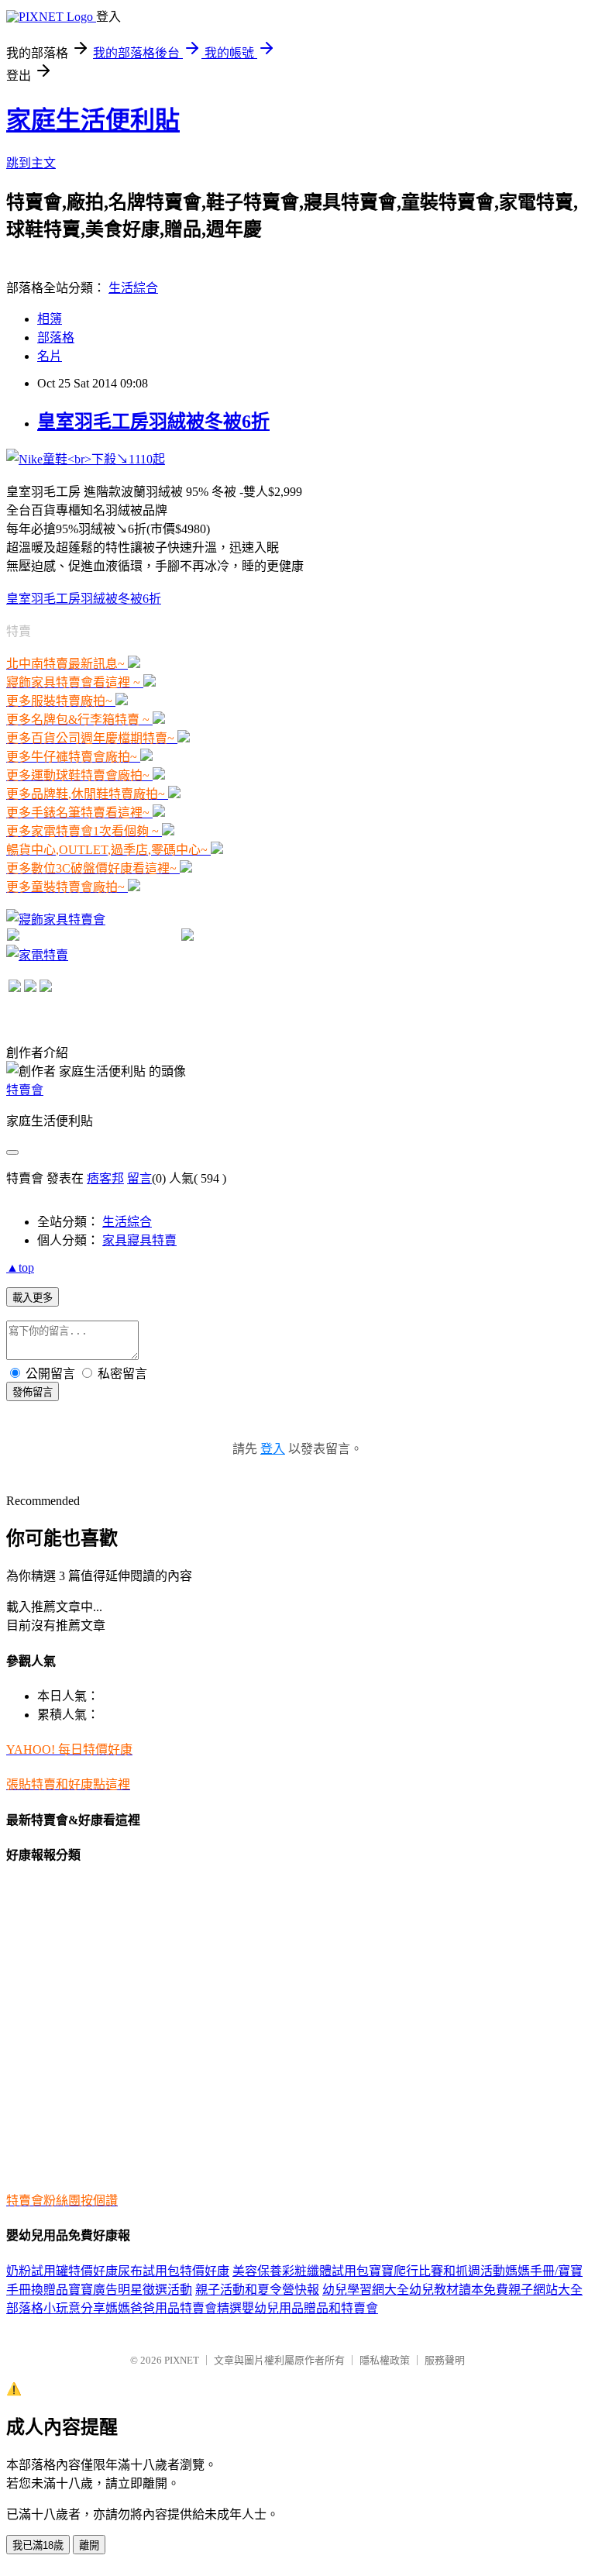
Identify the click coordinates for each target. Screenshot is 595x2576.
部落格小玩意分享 (56, 2308)
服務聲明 (445, 2360)
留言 (139, 1178)
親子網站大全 (545, 2290)
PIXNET (182, 2360)
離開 (89, 2545)
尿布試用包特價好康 (174, 2271)
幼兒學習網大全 (366, 2290)
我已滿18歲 (38, 2545)
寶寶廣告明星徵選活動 (130, 2290)
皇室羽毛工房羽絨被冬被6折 (153, 422)
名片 (50, 356)
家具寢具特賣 (139, 1240)
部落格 (56, 337)
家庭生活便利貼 (93, 120)
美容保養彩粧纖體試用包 (301, 2271)
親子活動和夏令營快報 (257, 2290)
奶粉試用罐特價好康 (62, 2271)
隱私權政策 (385, 2360)
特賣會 (25, 1090)
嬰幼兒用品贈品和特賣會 (310, 2308)
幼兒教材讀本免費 (459, 2290)
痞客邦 (105, 1178)
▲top (20, 1267)
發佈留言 (33, 1392)
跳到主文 (31, 163)
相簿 (50, 319)
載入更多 (33, 1298)
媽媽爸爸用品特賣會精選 (174, 2308)
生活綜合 (133, 288)
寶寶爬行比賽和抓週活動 (437, 2271)
